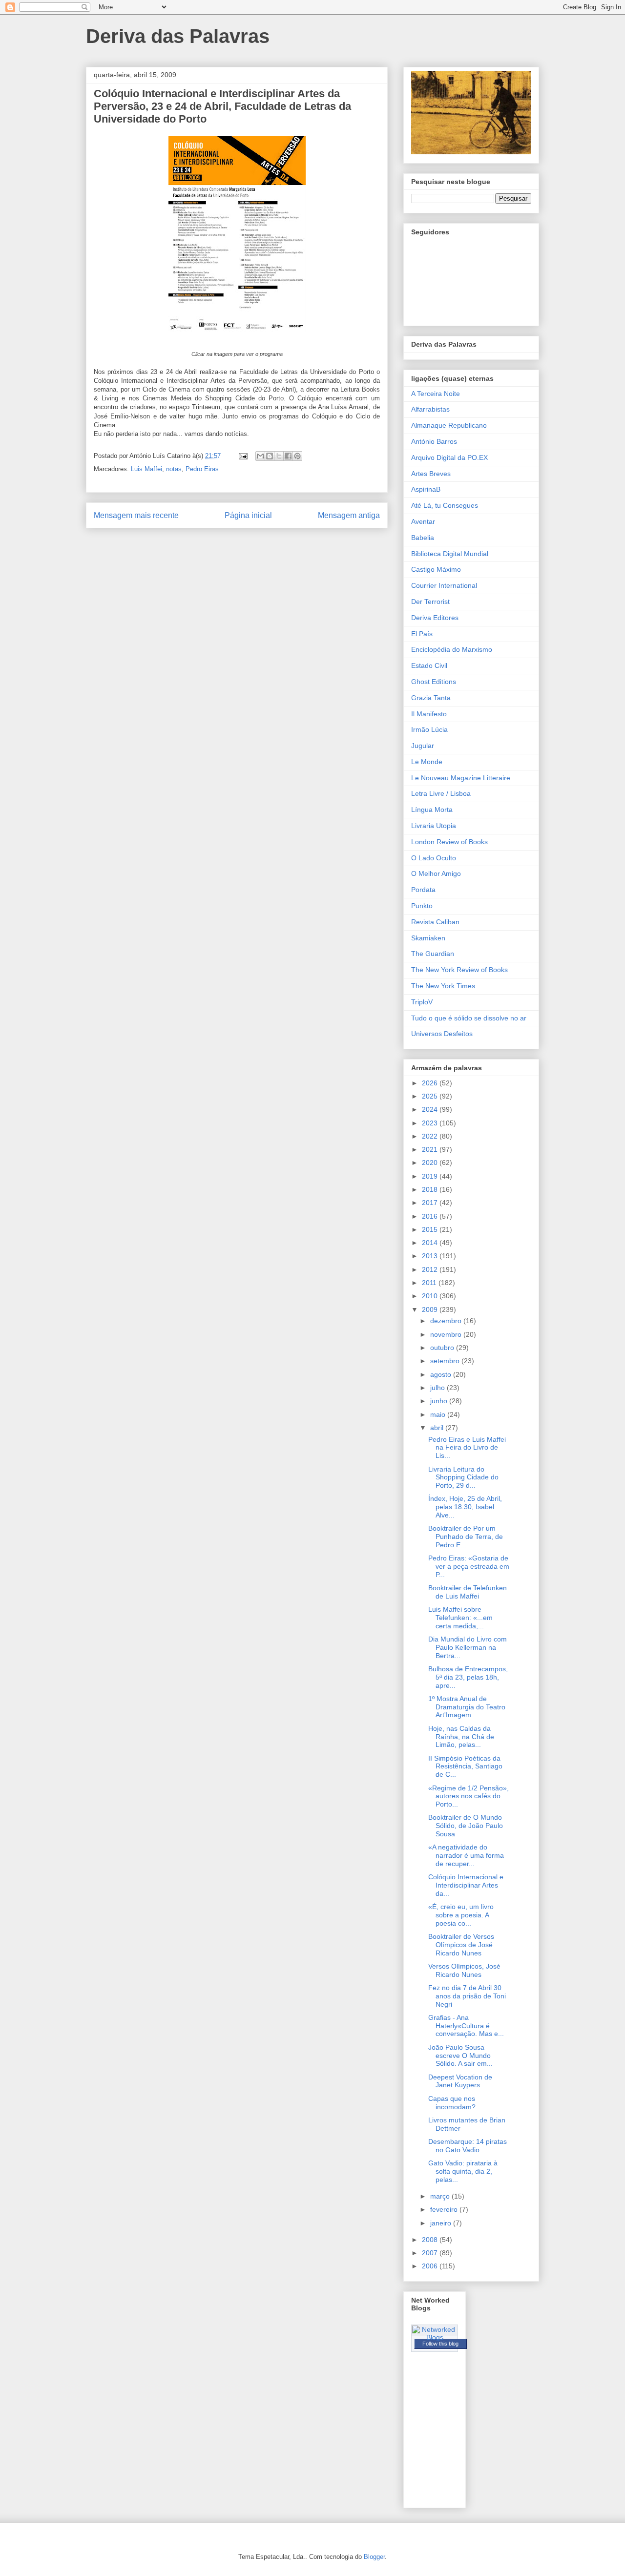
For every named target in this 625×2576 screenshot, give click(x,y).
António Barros (434, 441)
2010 (431, 1296)
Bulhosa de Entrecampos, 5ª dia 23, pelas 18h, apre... (468, 1677)
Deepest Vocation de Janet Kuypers (460, 2081)
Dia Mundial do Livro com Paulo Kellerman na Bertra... (468, 1647)
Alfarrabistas (430, 409)
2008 (431, 2240)
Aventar (423, 521)
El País (422, 634)
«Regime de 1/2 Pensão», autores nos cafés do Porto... (469, 1796)
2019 (431, 1176)
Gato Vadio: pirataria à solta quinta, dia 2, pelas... (463, 2171)
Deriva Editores (435, 618)
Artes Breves (431, 474)
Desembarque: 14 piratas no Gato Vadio (468, 2146)
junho (440, 1401)
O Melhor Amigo (436, 873)
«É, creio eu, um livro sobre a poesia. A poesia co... (461, 1915)
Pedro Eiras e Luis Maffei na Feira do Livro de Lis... (467, 1448)
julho (438, 1388)
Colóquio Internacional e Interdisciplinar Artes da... (466, 1885)
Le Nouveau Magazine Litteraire (461, 778)
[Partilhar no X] (279, 456)
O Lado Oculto (434, 858)
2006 (431, 2266)
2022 (431, 1136)
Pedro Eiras (202, 469)
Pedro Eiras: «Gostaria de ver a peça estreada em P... (469, 1566)
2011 (430, 1283)
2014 (431, 1243)
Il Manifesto (429, 714)
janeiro (442, 2223)
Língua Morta (432, 810)
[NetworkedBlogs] (435, 2337)
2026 (431, 1083)
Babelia (423, 538)
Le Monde (427, 762)
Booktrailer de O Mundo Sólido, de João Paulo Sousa (466, 1826)
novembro (447, 1334)
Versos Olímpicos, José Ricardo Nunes (464, 1970)
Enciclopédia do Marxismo (452, 649)
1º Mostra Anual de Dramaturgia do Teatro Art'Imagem (467, 1707)
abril (438, 1428)
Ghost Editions (434, 682)
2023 (431, 1123)
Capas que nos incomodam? (452, 2103)
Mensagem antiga (349, 515)
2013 (431, 1256)
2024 (431, 1109)
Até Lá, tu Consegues (445, 505)
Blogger (374, 2557)
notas (174, 469)
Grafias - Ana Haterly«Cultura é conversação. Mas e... (466, 2026)
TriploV (422, 1002)
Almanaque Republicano (449, 425)
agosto (442, 1374)
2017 (431, 1203)
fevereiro (445, 2209)
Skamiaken (428, 938)
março (441, 2196)
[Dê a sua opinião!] (270, 456)
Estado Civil (429, 665)
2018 (431, 1189)
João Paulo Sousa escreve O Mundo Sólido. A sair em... (460, 2056)
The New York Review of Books (459, 970)
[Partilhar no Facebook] (288, 456)
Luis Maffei (146, 469)
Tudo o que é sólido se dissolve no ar (469, 1018)
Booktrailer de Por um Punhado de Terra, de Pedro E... (466, 1537)
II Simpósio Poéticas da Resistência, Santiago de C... (465, 1766)
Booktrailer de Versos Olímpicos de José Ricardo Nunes (461, 1945)
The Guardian (433, 954)
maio (439, 1414)
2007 (431, 2253)
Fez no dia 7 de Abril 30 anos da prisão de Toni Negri (467, 1996)
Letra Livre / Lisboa (441, 793)
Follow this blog (440, 2344)
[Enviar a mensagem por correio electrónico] (242, 456)
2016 (431, 1216)
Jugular (423, 746)
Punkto (422, 906)
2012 (431, 1269)
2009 (431, 1309)
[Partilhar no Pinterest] (297, 456)
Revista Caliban (435, 922)
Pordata (423, 890)
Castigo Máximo (436, 569)
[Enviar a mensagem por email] (260, 456)
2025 (431, 1096)
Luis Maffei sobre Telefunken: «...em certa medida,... (460, 1618)
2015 (431, 1229)
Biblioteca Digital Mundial (450, 554)
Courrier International (444, 585)
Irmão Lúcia (429, 729)
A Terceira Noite (436, 394)
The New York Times (443, 986)
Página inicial (248, 515)
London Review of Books (449, 842)
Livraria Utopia (434, 826)
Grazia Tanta (431, 698)
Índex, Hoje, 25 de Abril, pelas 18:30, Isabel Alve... (465, 1507)
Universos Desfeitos (442, 1034)
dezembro (447, 1321)
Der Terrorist (430, 602)
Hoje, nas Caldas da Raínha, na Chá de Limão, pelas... (461, 1737)
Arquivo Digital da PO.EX (449, 457)
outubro (443, 1348)
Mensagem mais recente (136, 515)
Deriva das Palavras (178, 36)
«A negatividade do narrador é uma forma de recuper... (466, 1855)
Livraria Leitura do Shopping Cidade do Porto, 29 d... (463, 1477)
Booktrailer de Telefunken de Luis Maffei (468, 1592)
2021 (431, 1149)
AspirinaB (426, 489)
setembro (446, 1361)
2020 (431, 1163)
